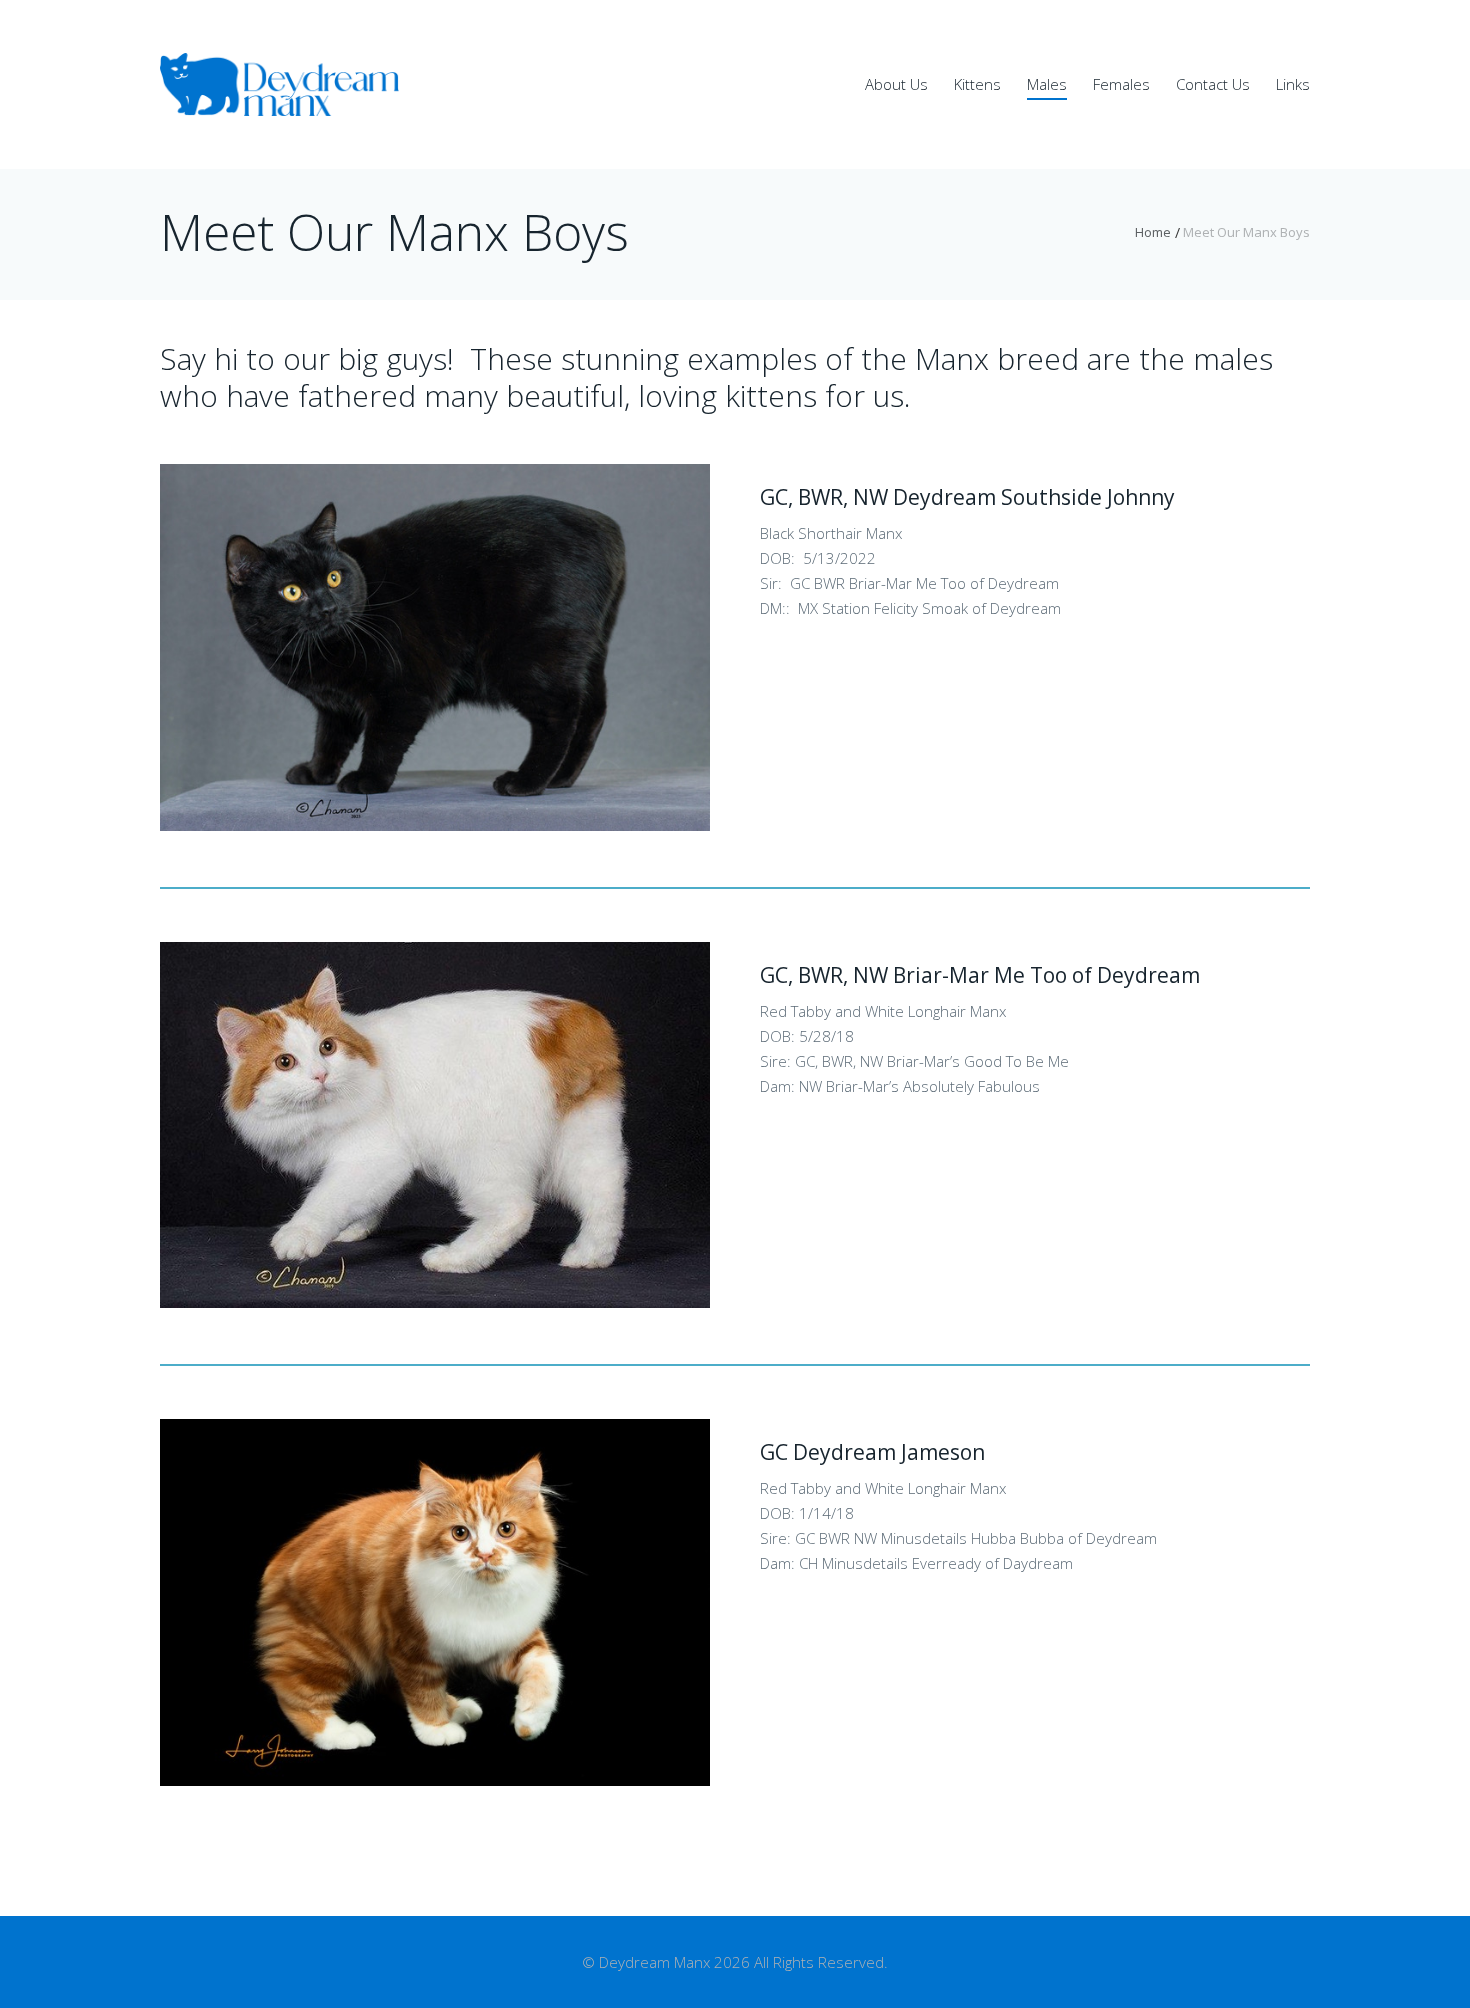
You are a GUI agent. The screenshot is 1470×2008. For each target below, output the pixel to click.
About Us (896, 84)
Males (1047, 84)
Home (1153, 232)
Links (1293, 84)
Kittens (977, 84)
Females (1121, 84)
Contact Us (1213, 84)
